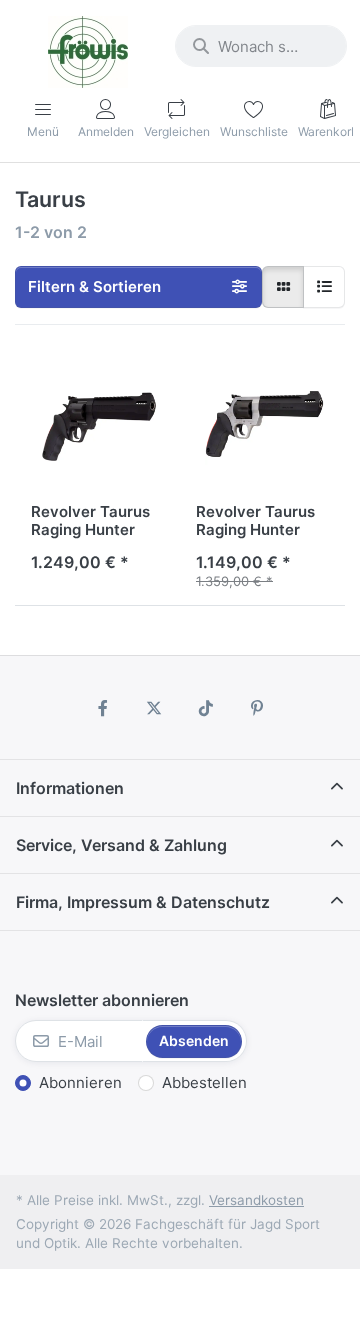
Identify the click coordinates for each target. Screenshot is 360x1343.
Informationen (70, 788)
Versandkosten (256, 1200)
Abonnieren (80, 1082)
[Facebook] (103, 708)
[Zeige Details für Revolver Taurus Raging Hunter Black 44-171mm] (97, 423)
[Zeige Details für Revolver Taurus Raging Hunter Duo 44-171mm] (262, 423)
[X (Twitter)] (154, 708)
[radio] (283, 287)
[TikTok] (206, 708)
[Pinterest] (258, 708)
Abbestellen (204, 1082)
